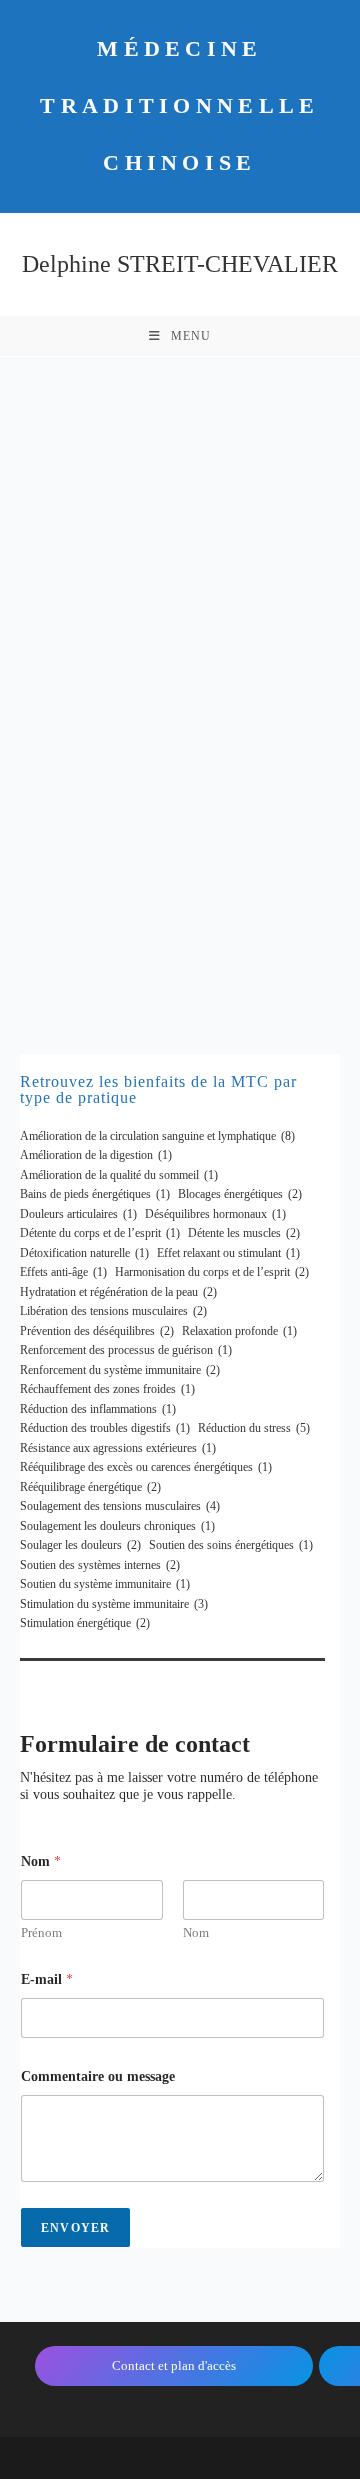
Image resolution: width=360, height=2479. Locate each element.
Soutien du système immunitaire (105, 1584)
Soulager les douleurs (80, 1545)
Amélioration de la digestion (96, 1155)
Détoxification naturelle (84, 1253)
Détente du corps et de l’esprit (100, 1233)
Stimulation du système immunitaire (114, 1604)
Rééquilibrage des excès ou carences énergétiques (146, 1467)
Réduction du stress (254, 1428)
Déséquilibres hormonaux (215, 1214)
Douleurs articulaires (78, 1214)
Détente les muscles (244, 1233)
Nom (196, 1932)
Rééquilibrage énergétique (90, 1487)
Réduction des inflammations (98, 1409)
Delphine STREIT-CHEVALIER (180, 264)
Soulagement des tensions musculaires (120, 1506)
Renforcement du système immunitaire (120, 1370)
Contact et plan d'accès (174, 2365)
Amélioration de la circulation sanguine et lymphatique (157, 1136)
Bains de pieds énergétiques (95, 1194)
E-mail (47, 1979)
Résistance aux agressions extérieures (118, 1448)
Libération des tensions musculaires (113, 1311)
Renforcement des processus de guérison (126, 1350)
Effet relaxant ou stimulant (228, 1253)
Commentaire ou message (98, 2076)
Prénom (41, 1932)
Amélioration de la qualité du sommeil (119, 1175)
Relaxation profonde (239, 1331)
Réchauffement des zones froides (107, 1389)
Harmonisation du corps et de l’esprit (212, 1272)
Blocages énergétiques (240, 1194)
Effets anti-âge (63, 1272)
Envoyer (75, 2228)
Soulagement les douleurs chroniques (117, 1526)
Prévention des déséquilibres (97, 1331)
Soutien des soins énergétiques (231, 1545)
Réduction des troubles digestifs (105, 1428)
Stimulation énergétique (85, 1623)
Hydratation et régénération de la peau (118, 1292)
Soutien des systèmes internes (100, 1565)
